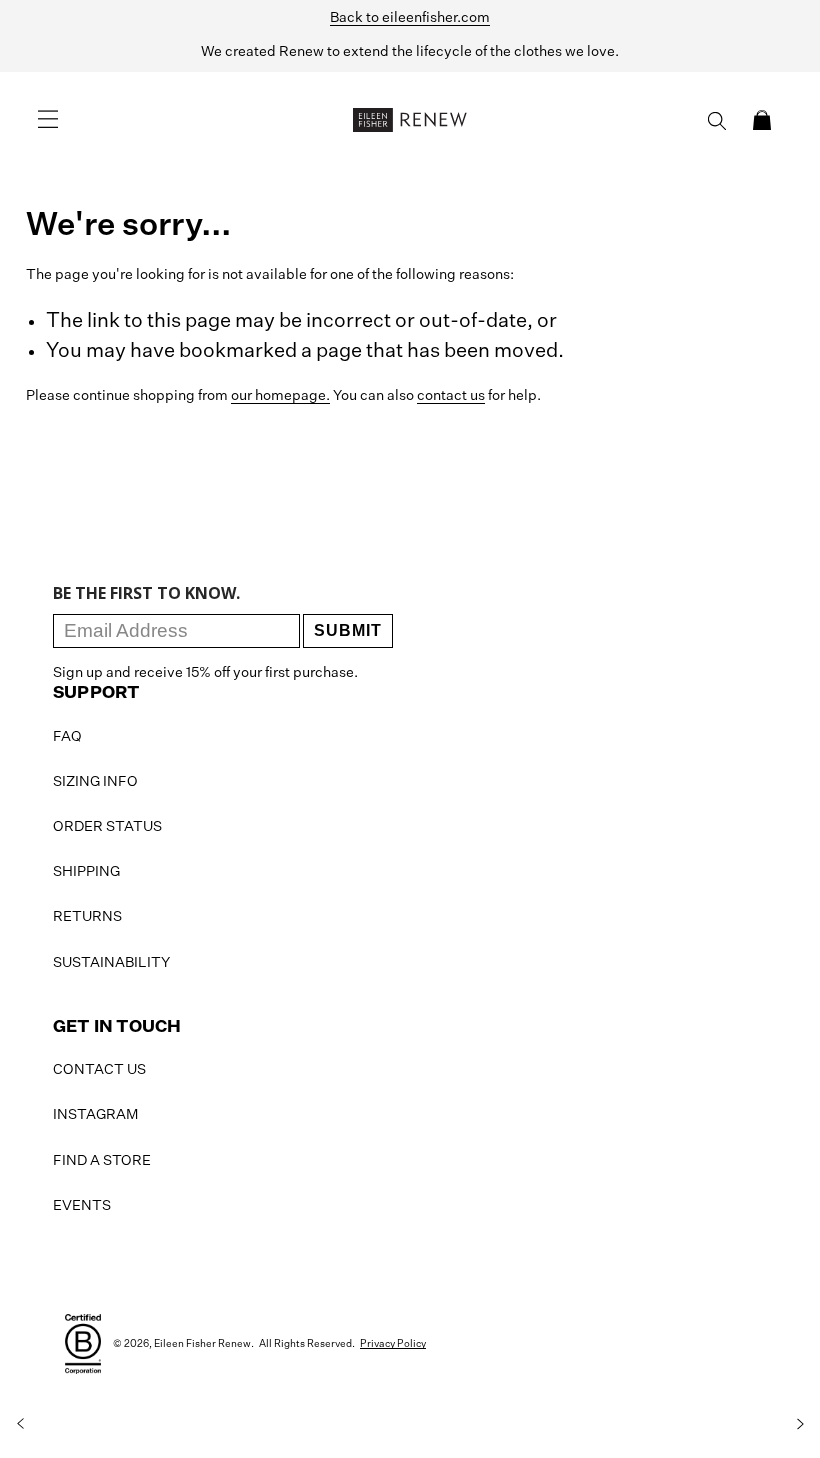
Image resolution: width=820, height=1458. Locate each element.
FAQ (67, 737)
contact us (451, 396)
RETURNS (87, 917)
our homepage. (280, 396)
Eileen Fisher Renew (202, 1344)
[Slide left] (20, 1424)
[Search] (717, 121)
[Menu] (48, 120)
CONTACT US (99, 1070)
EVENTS (82, 1206)
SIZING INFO (95, 782)
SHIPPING (86, 872)
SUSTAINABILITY (111, 963)
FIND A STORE (102, 1161)
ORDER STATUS (107, 827)
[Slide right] (800, 1424)
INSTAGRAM (95, 1115)
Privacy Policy (393, 1344)
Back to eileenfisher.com (410, 18)
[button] (762, 120)
